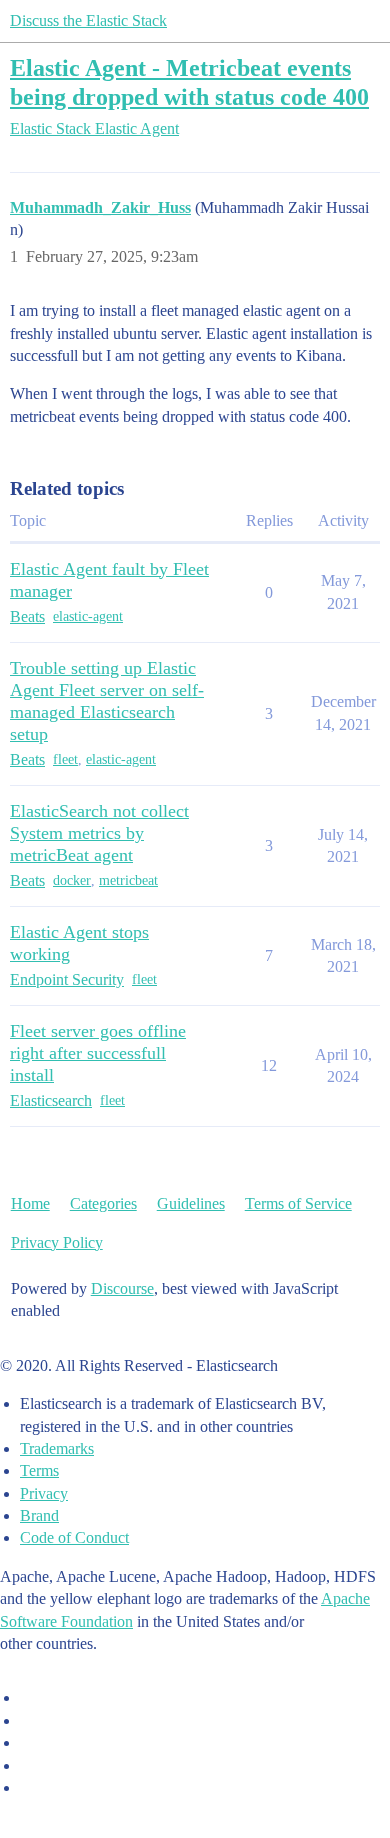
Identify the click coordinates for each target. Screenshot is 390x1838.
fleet (65, 759)
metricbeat (128, 880)
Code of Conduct (74, 1537)
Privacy (44, 1493)
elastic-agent (88, 616)
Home (30, 1203)
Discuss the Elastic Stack (88, 20)
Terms (39, 1470)
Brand (39, 1515)
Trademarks (57, 1448)
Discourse (122, 1288)
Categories (103, 1203)
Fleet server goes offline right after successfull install (98, 1053)
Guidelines (191, 1203)
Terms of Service (298, 1203)
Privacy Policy (57, 1242)
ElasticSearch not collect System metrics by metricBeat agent (99, 833)
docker (72, 880)
